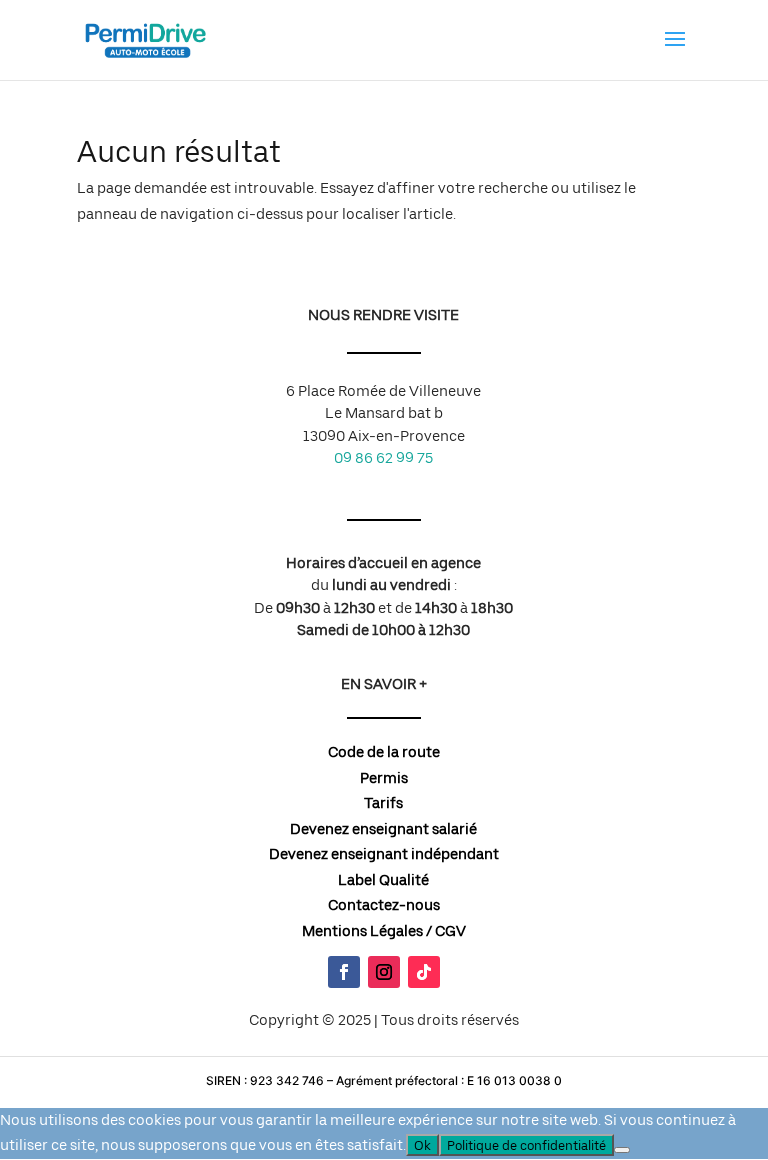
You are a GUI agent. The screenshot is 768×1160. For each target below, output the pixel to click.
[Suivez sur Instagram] (384, 972)
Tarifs (383, 803)
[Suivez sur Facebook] (344, 972)
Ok (422, 1145)
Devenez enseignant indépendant (384, 854)
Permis (384, 778)
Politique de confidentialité (526, 1145)
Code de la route (384, 752)
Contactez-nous (384, 905)
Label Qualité (383, 880)
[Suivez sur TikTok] (424, 972)
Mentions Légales (362, 931)
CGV (450, 931)
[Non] (622, 1150)
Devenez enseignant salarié (383, 829)
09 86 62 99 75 (383, 458)
